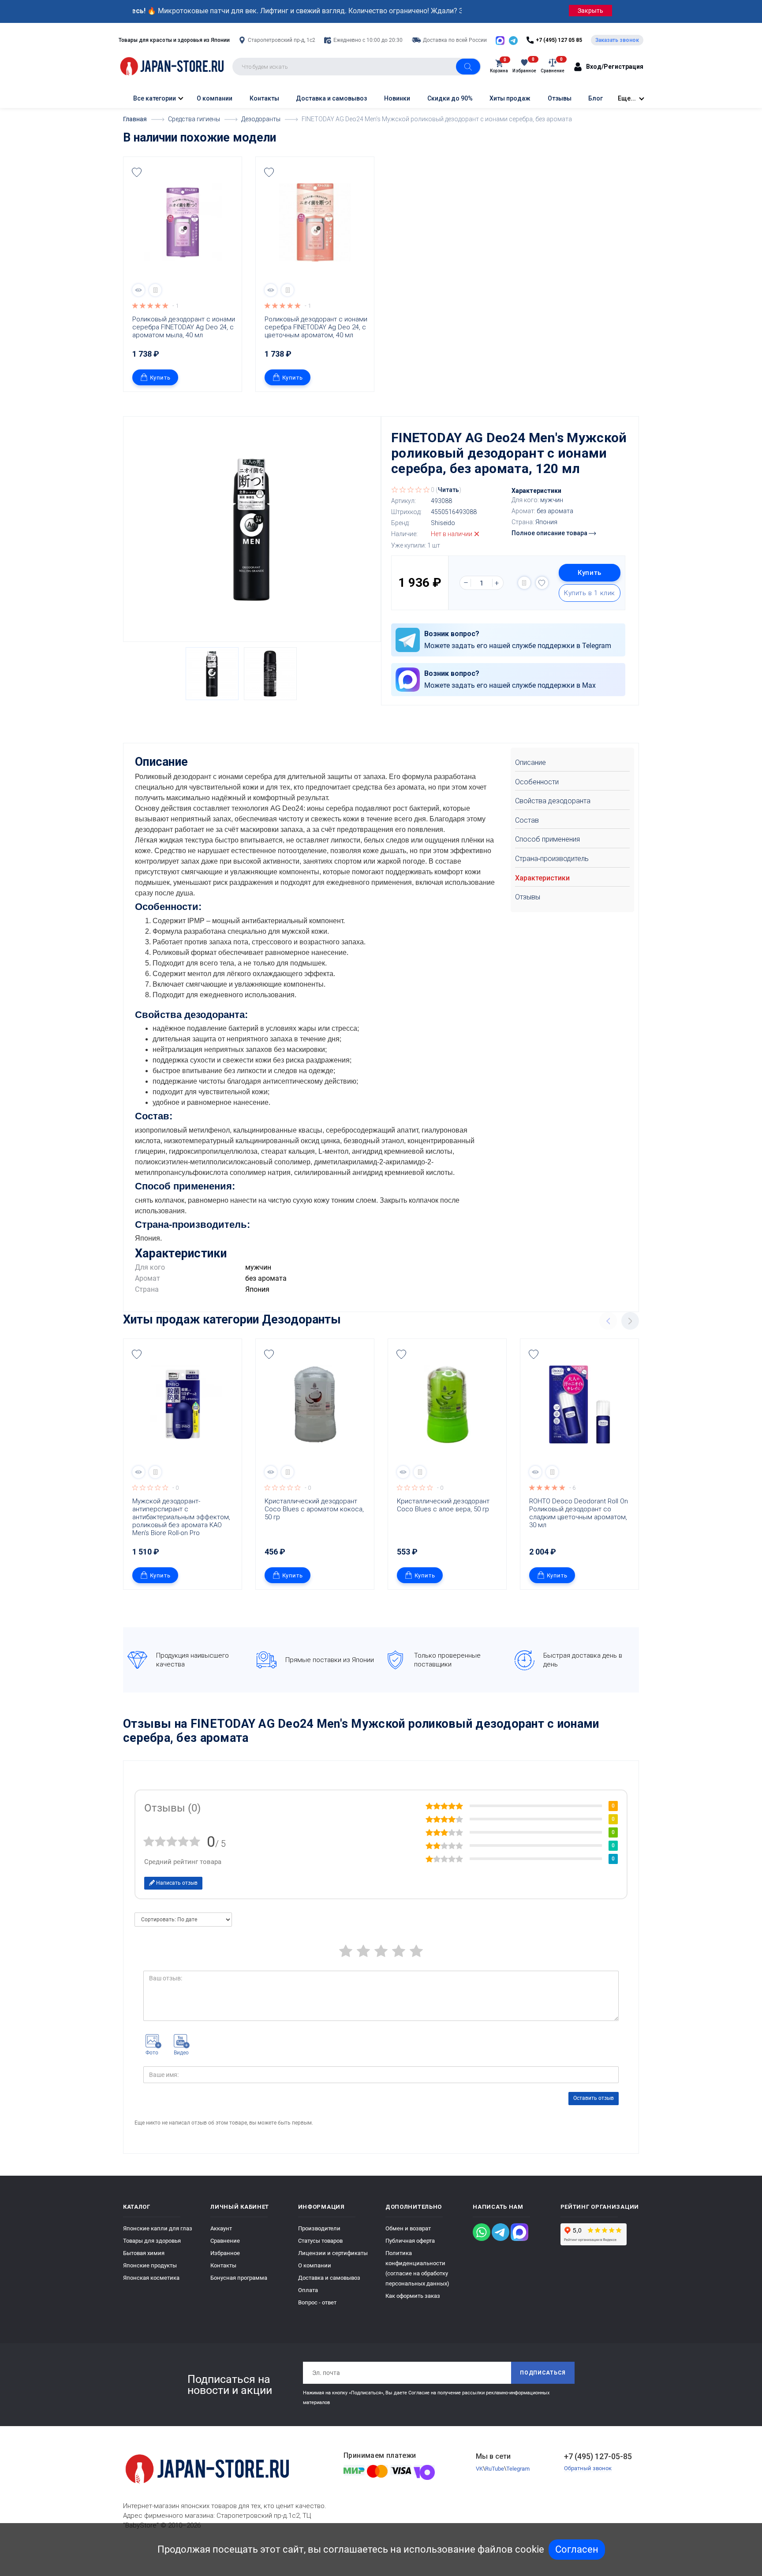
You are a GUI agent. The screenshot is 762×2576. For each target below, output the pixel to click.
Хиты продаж (510, 98)
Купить (160, 378)
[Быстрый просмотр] (138, 290)
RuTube (495, 2469)
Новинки (397, 98)
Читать (448, 490)
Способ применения (547, 839)
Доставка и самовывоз (331, 98)
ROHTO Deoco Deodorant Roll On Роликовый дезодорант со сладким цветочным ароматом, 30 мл (579, 1513)
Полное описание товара (550, 533)
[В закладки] (137, 172)
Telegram (518, 2469)
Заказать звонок (617, 40)
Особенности (537, 782)
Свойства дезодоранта (553, 801)
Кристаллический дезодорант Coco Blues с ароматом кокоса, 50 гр (315, 1509)
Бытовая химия (144, 2253)
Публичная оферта (410, 2241)
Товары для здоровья (152, 2241)
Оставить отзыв (594, 2098)
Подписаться (543, 2373)
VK (479, 2469)
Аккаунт (221, 2228)
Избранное (225, 2253)
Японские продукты (150, 2265)
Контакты (264, 98)
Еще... (627, 98)
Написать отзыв (176, 1883)
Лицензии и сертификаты (333, 2253)
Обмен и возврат (408, 2228)
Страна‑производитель (552, 859)
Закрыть (590, 11)
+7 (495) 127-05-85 (598, 2456)
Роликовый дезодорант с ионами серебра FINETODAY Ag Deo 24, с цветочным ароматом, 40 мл (317, 327)
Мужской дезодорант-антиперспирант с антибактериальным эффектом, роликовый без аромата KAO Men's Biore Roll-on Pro (182, 1517)
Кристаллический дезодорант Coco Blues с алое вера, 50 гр (444, 1505)
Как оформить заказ (413, 2296)
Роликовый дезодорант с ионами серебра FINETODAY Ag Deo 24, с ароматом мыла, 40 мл (185, 327)
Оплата (308, 2290)
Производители (319, 2228)
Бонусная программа (239, 2278)
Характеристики (542, 878)
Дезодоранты (301, 1320)
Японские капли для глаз (158, 2228)
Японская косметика (151, 2278)
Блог (596, 98)
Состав (527, 820)
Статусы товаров (320, 2241)
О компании (215, 98)
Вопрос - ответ (317, 2302)
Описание (530, 762)
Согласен (577, 2549)
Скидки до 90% (450, 98)
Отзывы (560, 98)
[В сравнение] (155, 290)
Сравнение (225, 2241)
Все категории (154, 98)
